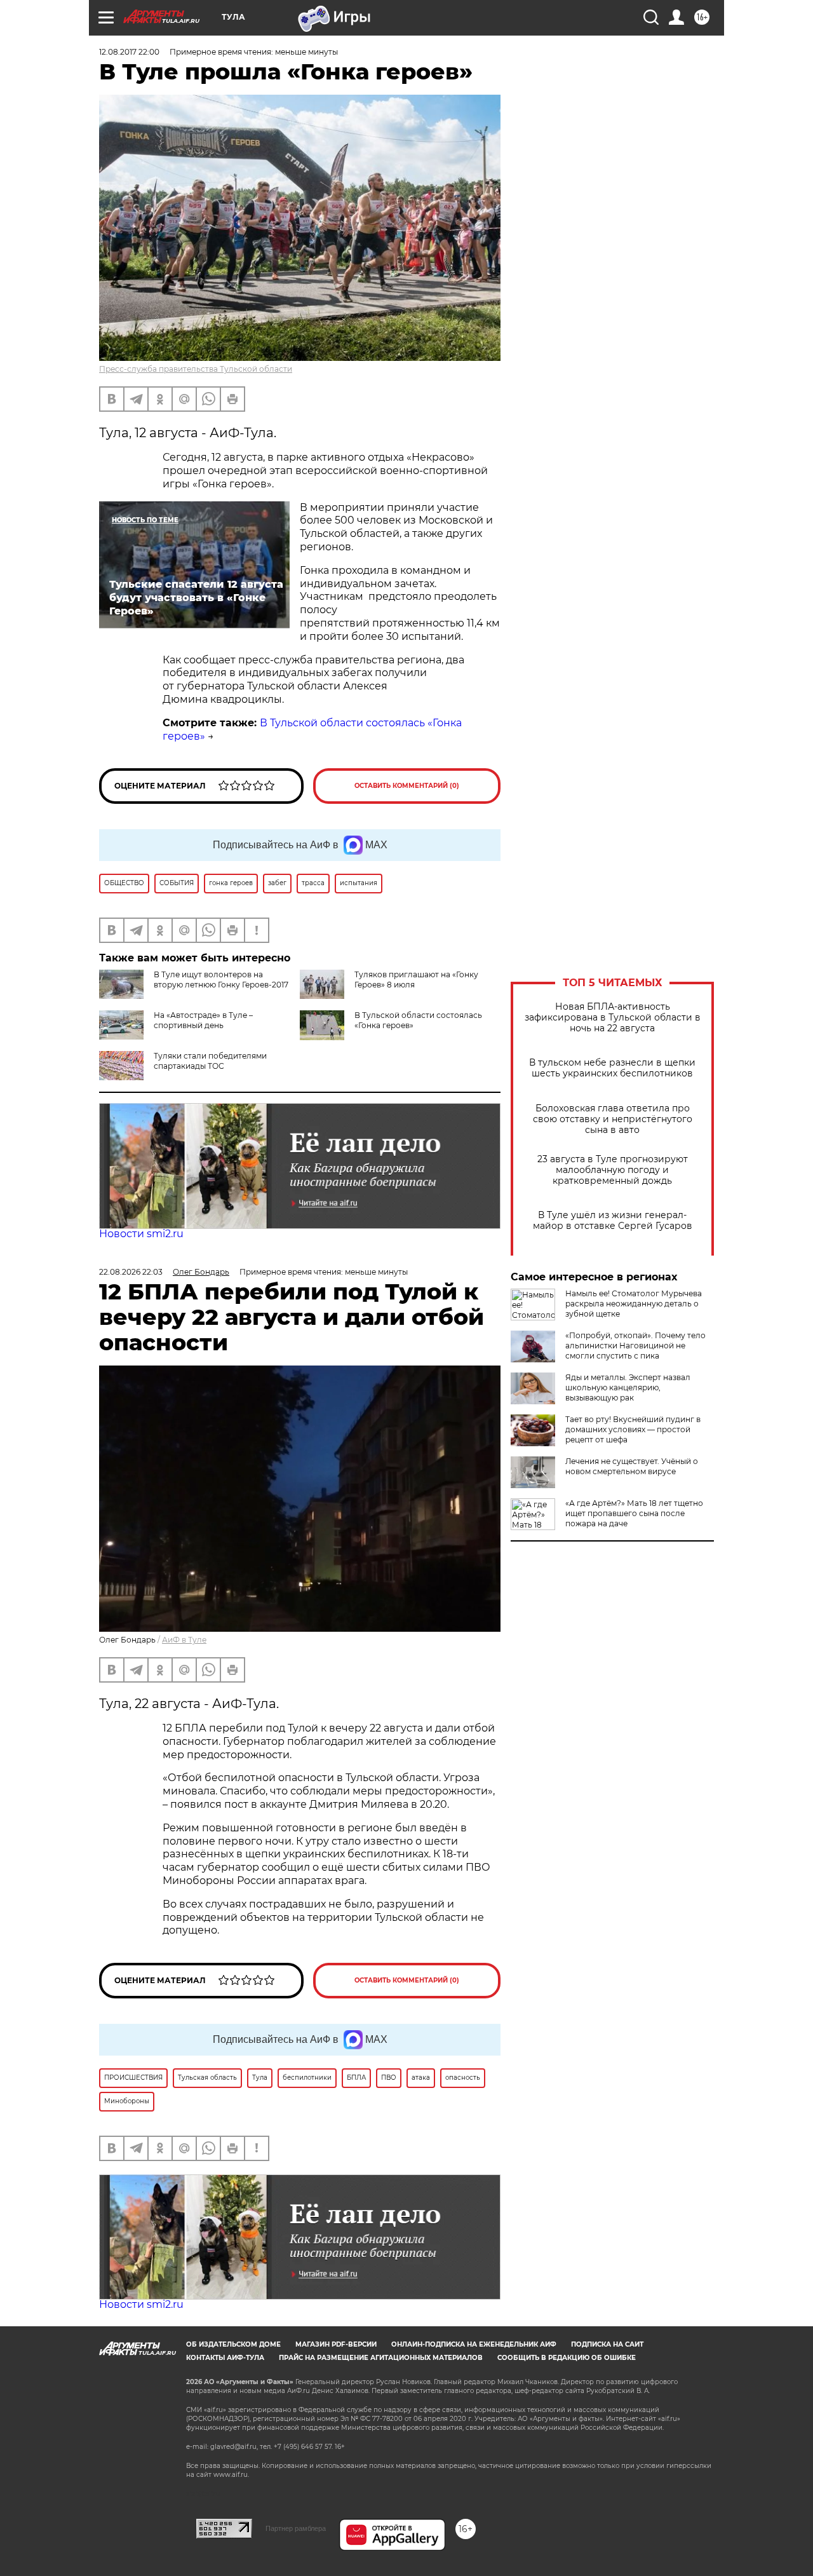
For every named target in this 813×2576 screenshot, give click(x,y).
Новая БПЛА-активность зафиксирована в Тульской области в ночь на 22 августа (613, 1018)
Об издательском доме (233, 2344)
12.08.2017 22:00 (129, 52)
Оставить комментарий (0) (407, 786)
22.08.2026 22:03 (131, 1272)
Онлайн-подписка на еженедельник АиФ (474, 2344)
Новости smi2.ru (141, 1234)
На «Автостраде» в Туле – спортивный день (203, 1020)
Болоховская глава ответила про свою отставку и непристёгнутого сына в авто (613, 1119)
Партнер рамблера (296, 2528)
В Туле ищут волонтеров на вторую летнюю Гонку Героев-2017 (221, 980)
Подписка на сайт (607, 2344)
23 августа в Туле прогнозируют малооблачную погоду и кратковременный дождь (613, 1170)
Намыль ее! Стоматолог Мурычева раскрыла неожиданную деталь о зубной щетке (634, 1304)
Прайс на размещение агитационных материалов (381, 2358)
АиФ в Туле (184, 1640)
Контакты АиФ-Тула (225, 2358)
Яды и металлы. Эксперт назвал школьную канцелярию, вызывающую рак (628, 1387)
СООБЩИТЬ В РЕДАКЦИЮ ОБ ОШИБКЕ (567, 2358)
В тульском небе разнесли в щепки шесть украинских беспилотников (612, 1068)
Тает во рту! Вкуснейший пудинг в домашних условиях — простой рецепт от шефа (633, 1429)
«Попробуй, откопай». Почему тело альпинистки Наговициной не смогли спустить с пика (635, 1346)
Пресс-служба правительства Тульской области (196, 369)
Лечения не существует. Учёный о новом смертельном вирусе (632, 1466)
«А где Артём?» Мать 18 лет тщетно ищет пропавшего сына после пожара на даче (634, 1513)
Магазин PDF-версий (336, 2344)
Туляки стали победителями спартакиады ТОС (210, 1061)
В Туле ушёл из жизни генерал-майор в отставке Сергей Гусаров (613, 1221)
